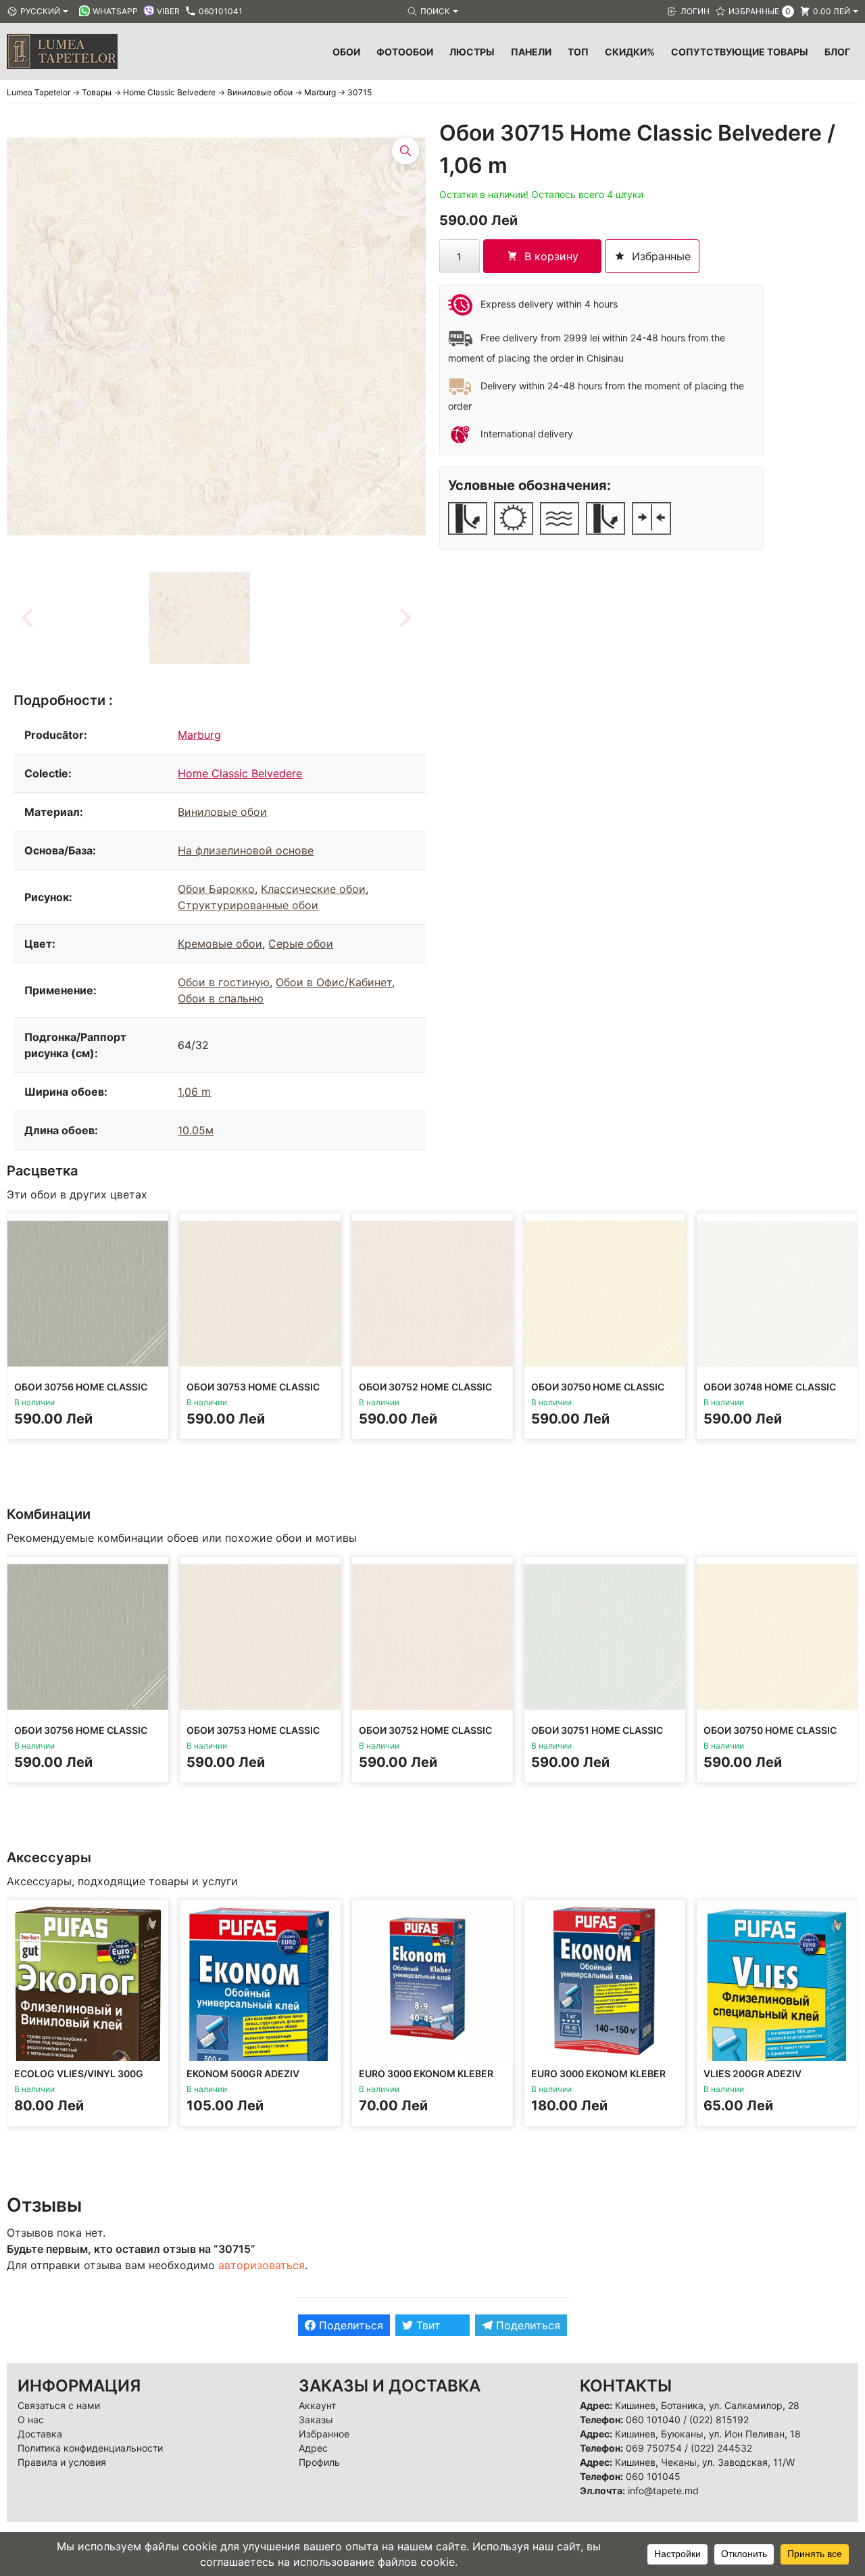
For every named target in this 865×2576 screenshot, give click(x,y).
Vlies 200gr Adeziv (752, 2073)
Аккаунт (317, 2405)
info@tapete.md (663, 2490)
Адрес (313, 2448)
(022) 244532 (721, 2448)
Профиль (319, 2462)
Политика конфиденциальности (90, 2448)
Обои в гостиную (224, 982)
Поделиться (349, 2325)
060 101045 (653, 2476)
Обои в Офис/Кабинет (334, 982)
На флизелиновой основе (246, 850)
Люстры (472, 52)
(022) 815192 (719, 2420)
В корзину (551, 256)
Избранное (324, 2434)
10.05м (196, 1130)
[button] (199, 618)
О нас (31, 2420)
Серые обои (301, 944)
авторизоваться (262, 2265)
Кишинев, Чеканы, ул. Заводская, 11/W (705, 2462)
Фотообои (405, 52)
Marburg (199, 735)
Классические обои (313, 889)
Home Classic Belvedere (240, 773)
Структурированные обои (248, 905)
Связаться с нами (59, 2405)
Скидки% (630, 52)
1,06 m (194, 1092)
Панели (531, 52)
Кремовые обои (220, 944)
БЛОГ (837, 52)
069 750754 (654, 2448)
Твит (427, 2325)
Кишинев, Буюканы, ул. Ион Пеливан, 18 (708, 2434)
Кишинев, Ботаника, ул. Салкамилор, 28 (707, 2405)
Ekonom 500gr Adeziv (243, 2073)
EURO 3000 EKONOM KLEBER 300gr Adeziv (426, 2080)
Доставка (40, 2434)
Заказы (316, 2420)
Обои (346, 52)
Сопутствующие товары (740, 52)
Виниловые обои (222, 812)
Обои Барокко (216, 889)
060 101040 (653, 2420)
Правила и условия (62, 2462)
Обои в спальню (221, 998)
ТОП (578, 52)
